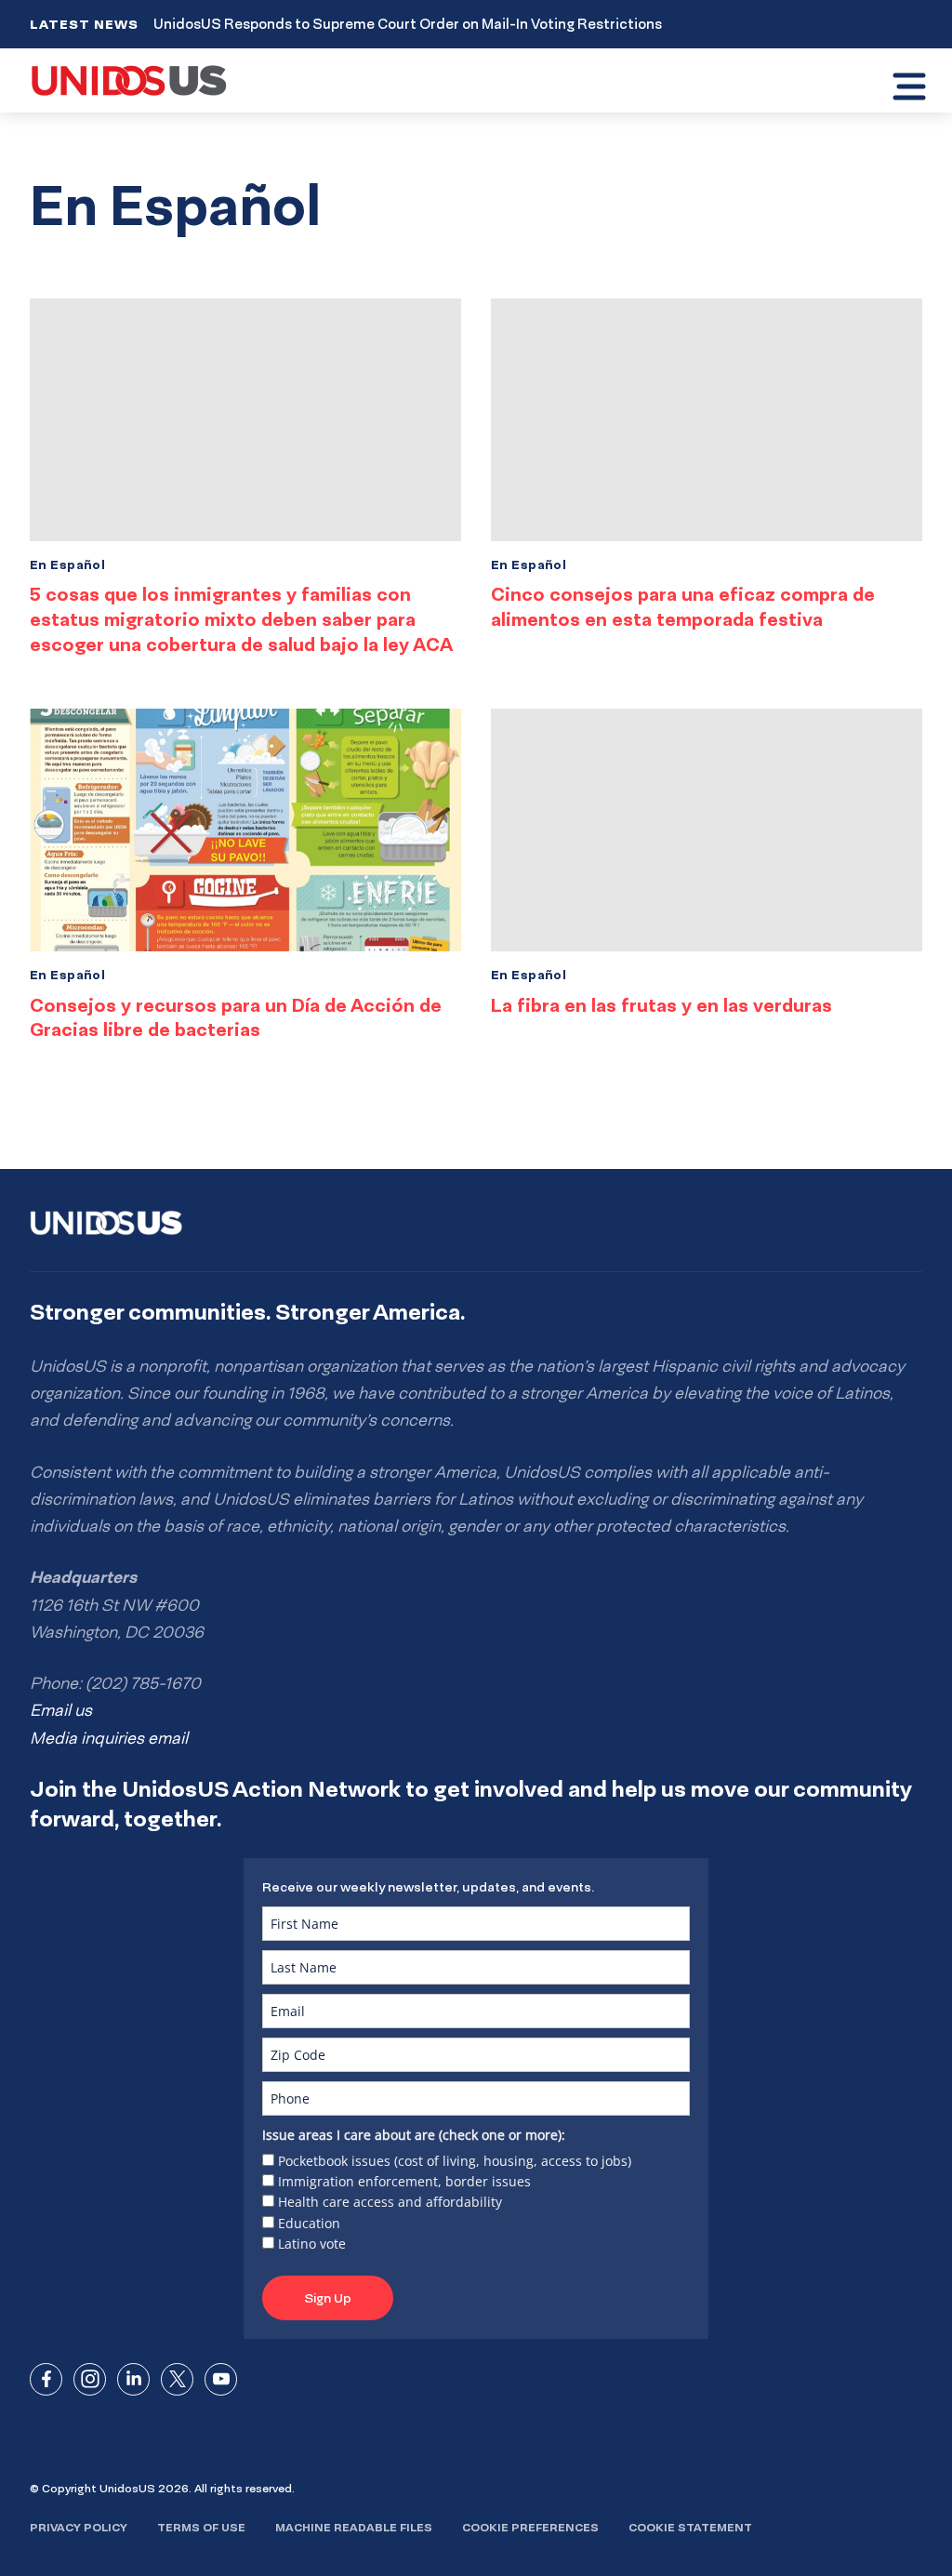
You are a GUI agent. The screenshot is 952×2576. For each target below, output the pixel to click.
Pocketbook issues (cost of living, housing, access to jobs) (455, 2161)
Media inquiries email (109, 1738)
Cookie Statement (690, 2527)
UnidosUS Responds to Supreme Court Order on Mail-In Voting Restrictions (408, 24)
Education (309, 2223)
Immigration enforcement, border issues (404, 2181)
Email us (61, 1710)
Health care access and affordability (390, 2202)
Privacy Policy (79, 2527)
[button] (909, 89)
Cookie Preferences (530, 2527)
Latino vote (312, 2244)
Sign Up (328, 2298)
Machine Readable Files (354, 2527)
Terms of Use (201, 2527)
